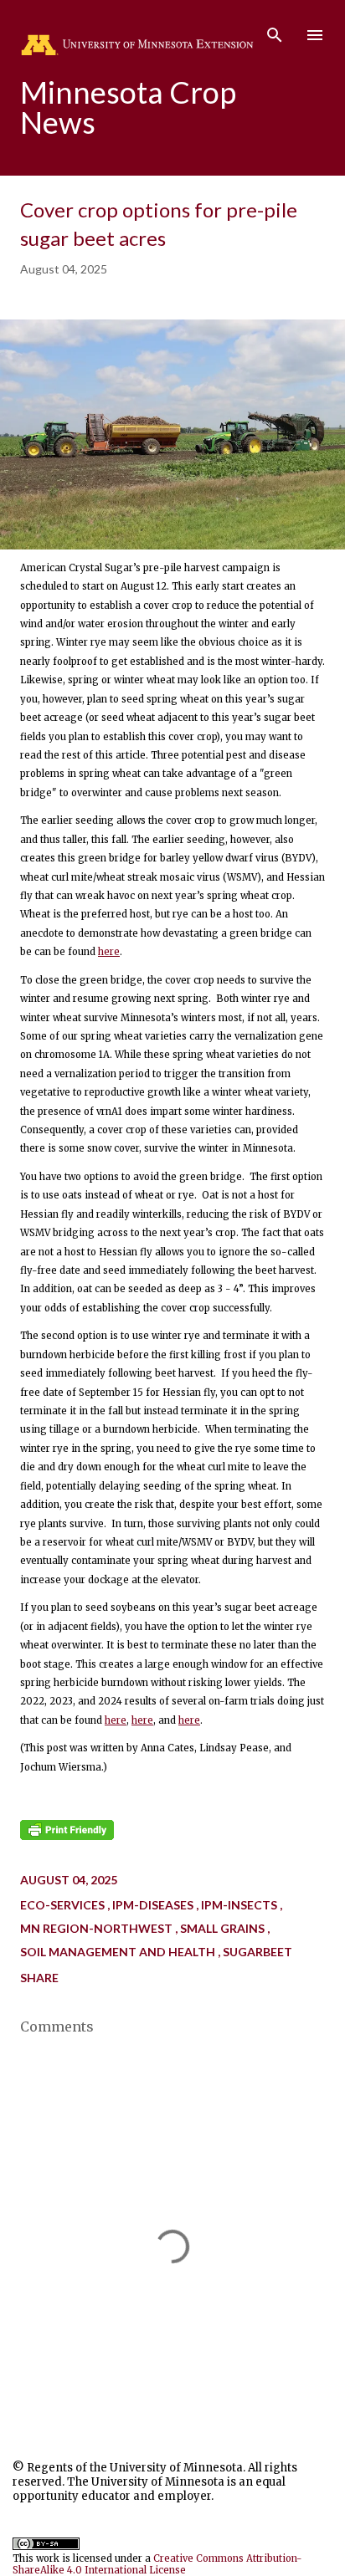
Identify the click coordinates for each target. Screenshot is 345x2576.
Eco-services (64, 1905)
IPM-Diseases (154, 1905)
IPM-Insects (240, 1905)
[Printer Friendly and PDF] (67, 1837)
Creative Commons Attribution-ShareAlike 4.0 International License (157, 2564)
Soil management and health (119, 1952)
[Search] (275, 30)
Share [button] (39, 1978)
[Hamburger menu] (315, 35)
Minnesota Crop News (128, 107)
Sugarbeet (257, 1952)
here (109, 952)
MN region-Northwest (98, 1928)
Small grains (224, 1928)
